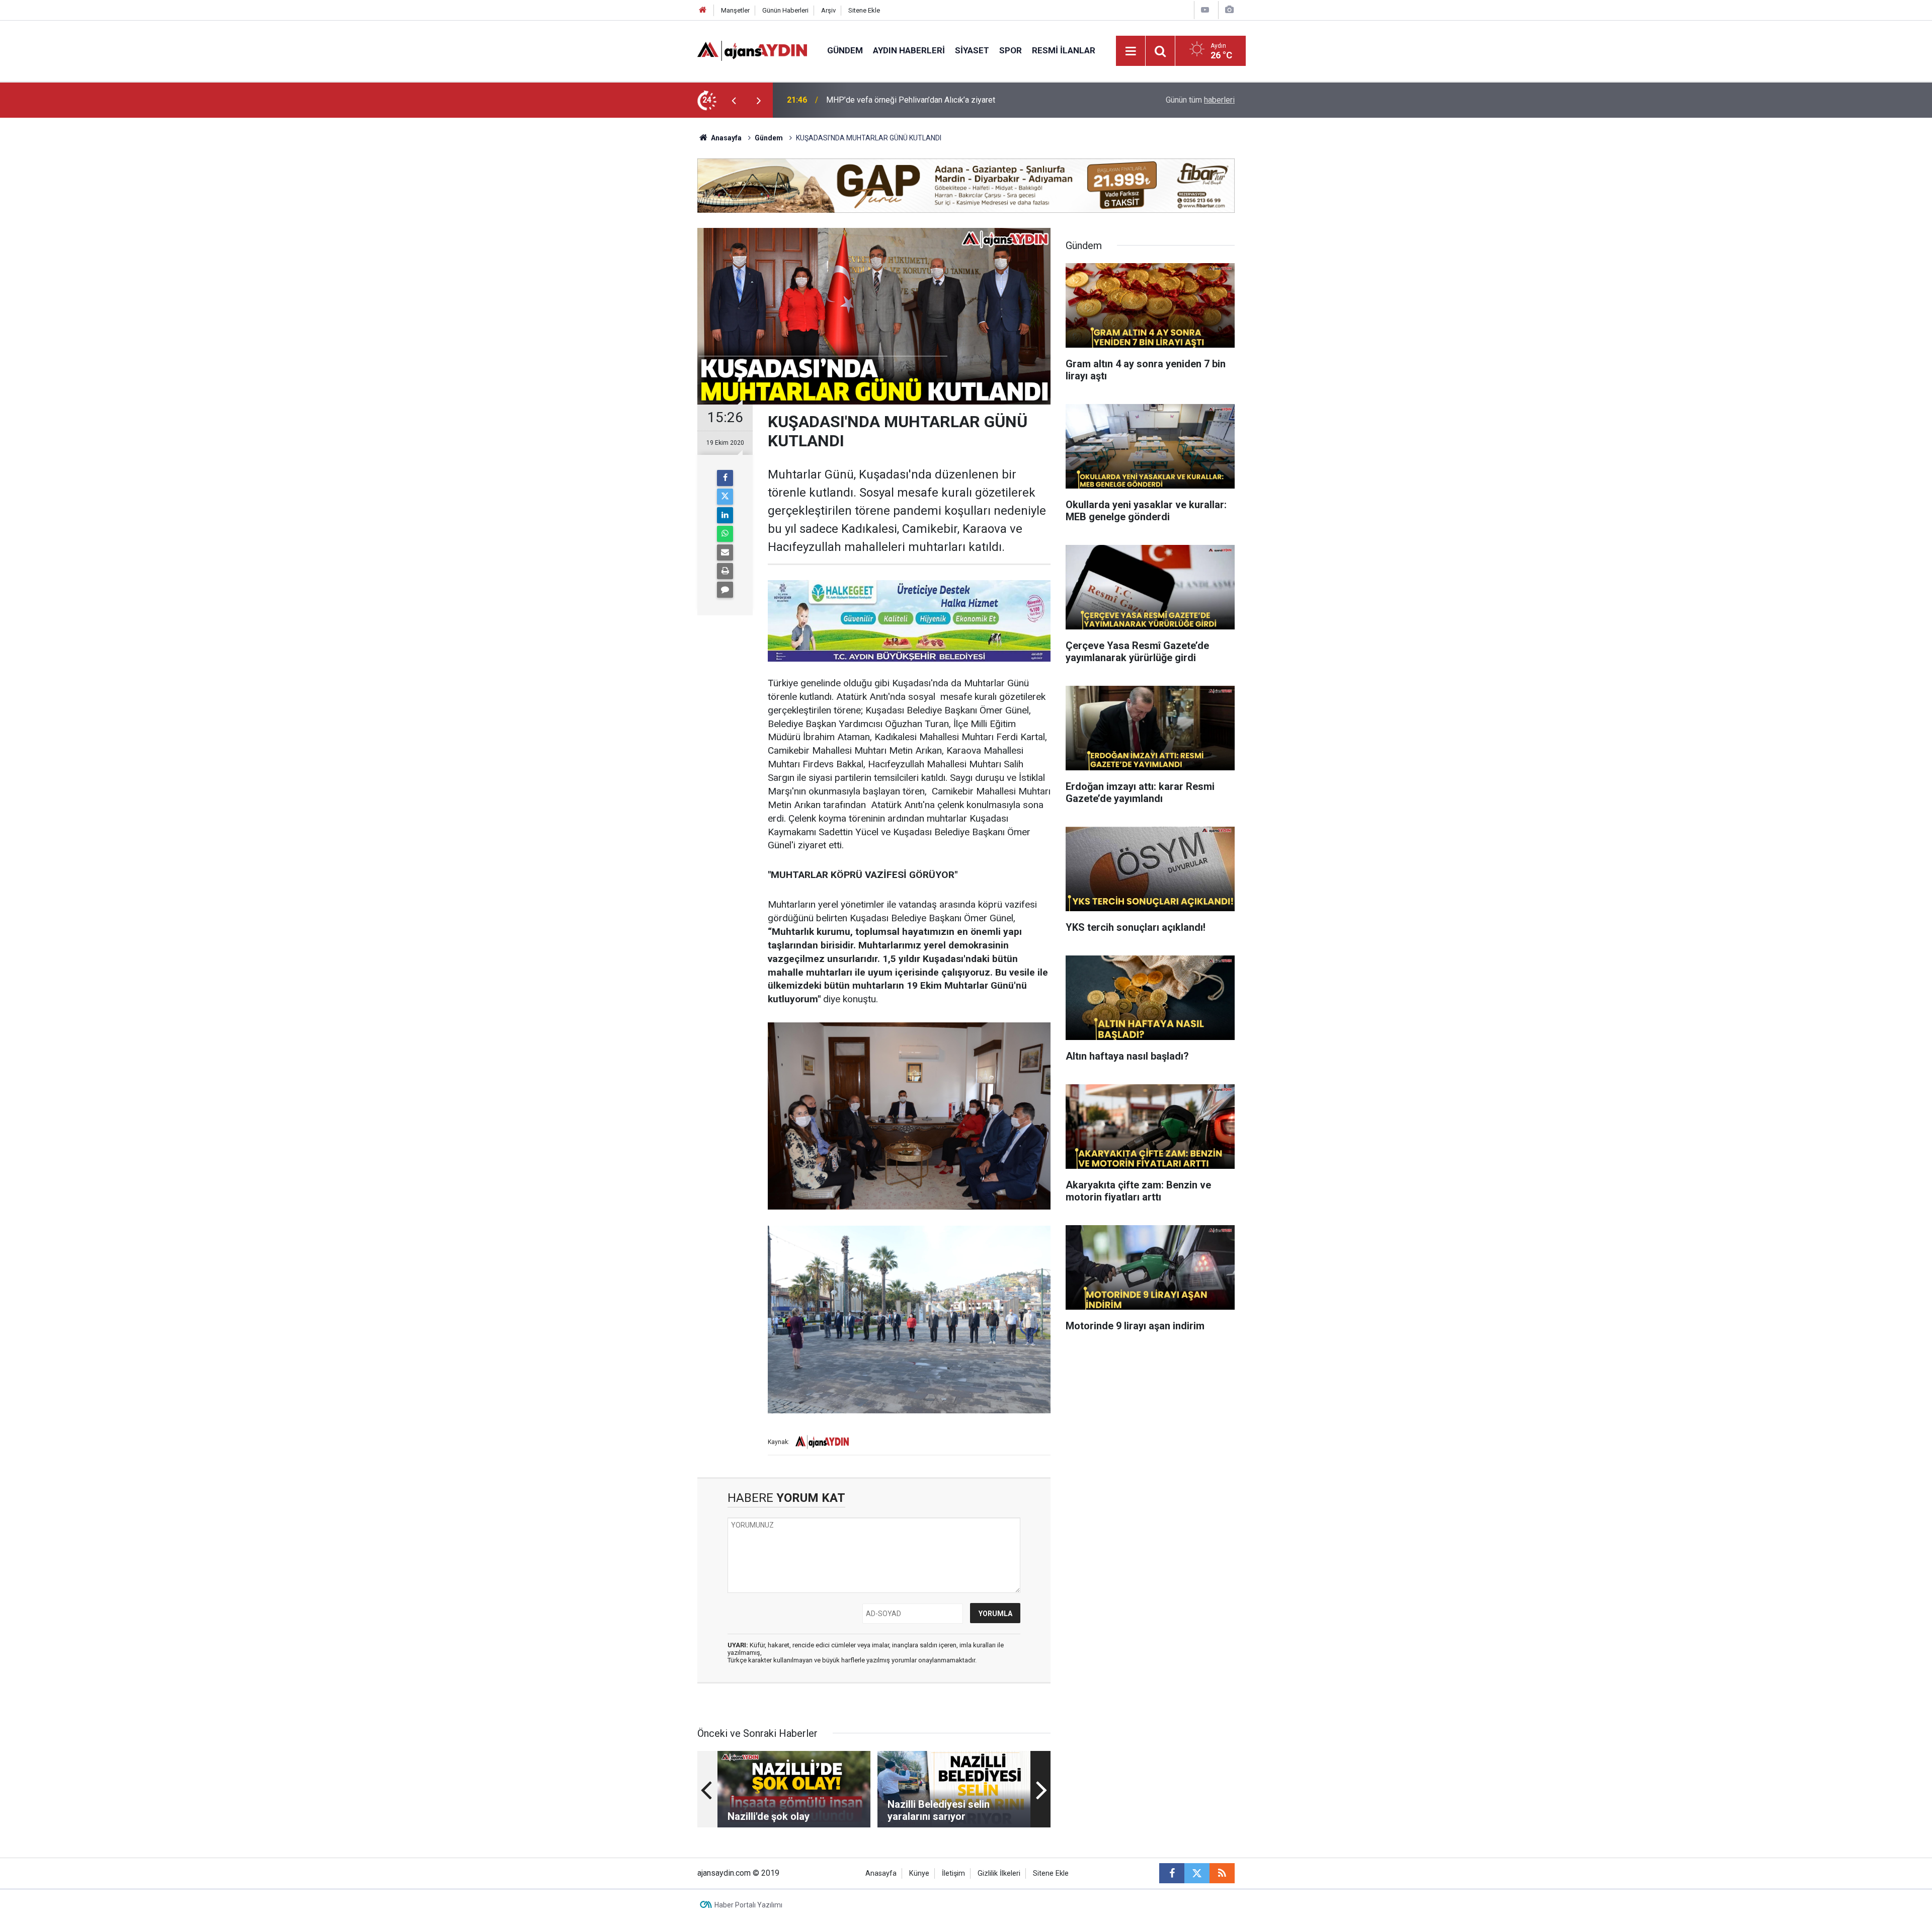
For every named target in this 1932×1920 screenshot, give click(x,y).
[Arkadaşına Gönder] (725, 552)
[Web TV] (1205, 10)
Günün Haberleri (785, 10)
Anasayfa (726, 138)
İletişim (953, 1873)
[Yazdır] (725, 571)
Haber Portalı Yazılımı (748, 1905)
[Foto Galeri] (1229, 10)
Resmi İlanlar (1064, 50)
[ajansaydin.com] (752, 50)
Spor (1011, 50)
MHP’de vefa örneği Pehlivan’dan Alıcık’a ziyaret (911, 100)
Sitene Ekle (864, 10)
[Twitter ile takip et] (1197, 1873)
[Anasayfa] (703, 10)
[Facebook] (725, 478)
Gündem (845, 50)
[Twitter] (725, 497)
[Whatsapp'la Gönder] (725, 534)
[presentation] (734, 100)
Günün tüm (1200, 100)
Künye (919, 1873)
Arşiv (828, 10)
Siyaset (972, 50)
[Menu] (1131, 51)
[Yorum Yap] (725, 590)
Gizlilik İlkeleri (999, 1873)
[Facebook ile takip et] (1172, 1873)
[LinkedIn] (725, 515)
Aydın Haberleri (909, 50)
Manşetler (735, 10)
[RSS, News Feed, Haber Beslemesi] (1222, 1873)
